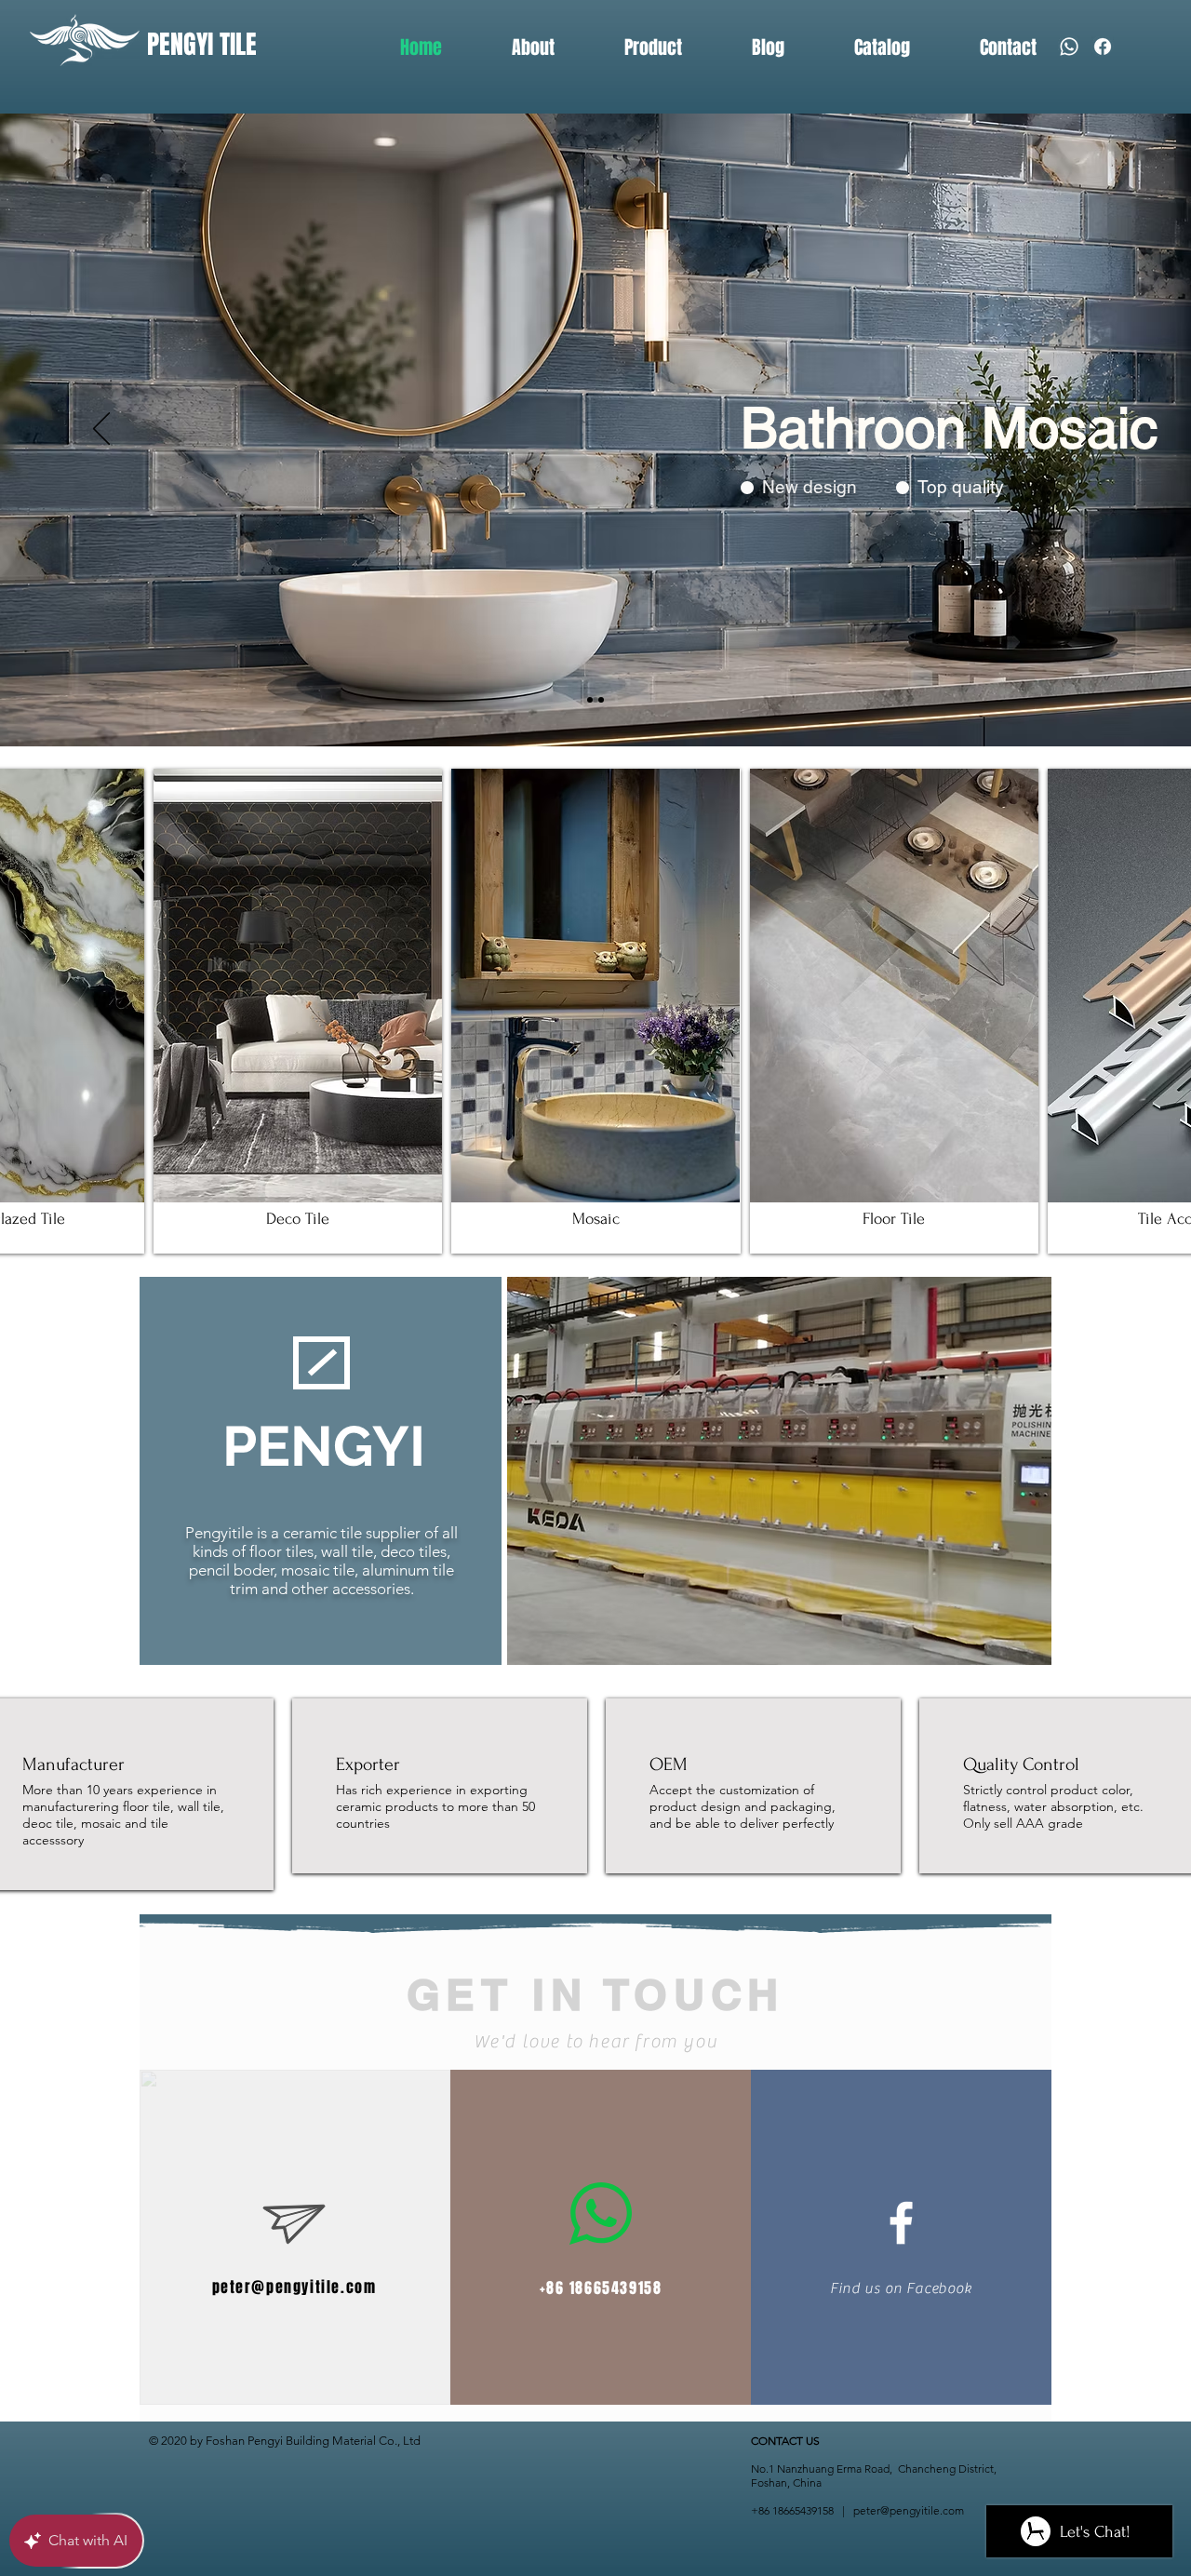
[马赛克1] (595, 700)
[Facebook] (1103, 47)
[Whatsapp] (1069, 47)
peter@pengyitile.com (294, 2287)
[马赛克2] (601, 700)
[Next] (1090, 430)
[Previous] (101, 430)
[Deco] (590, 700)
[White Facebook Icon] (901, 2223)
